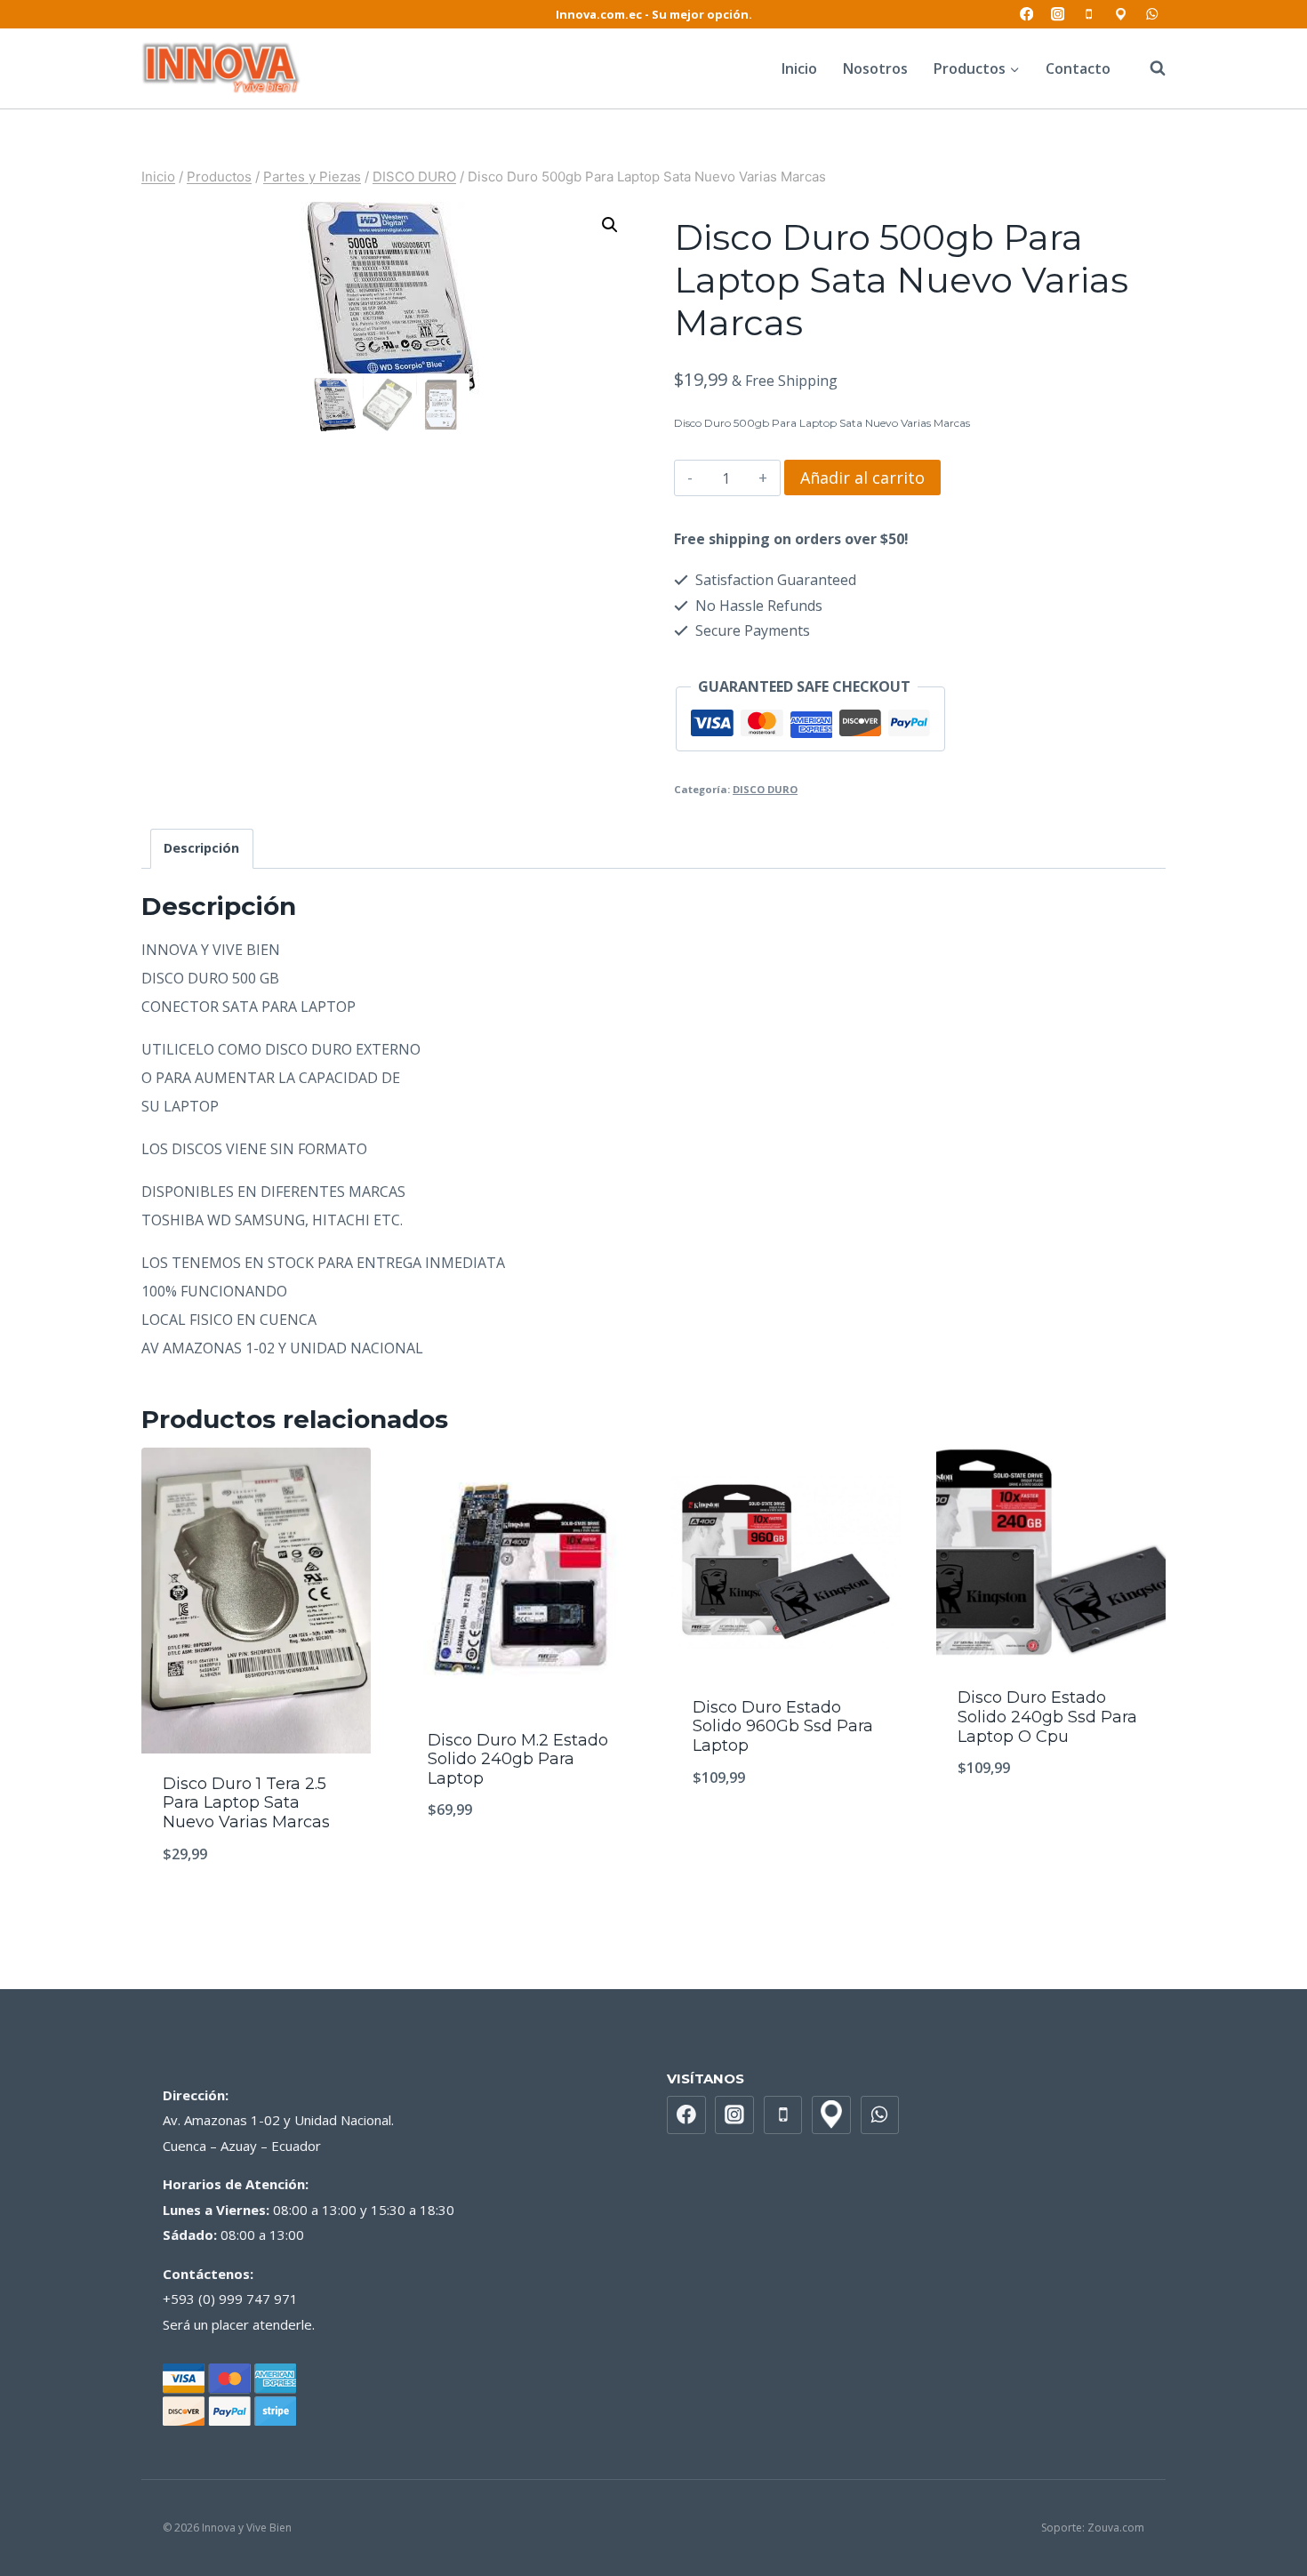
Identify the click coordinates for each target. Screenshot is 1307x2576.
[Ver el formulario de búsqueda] (1149, 68)
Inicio (799, 68)
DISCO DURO (765, 789)
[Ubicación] (1121, 15)
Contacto (1078, 68)
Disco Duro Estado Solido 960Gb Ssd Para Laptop (783, 1726)
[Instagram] (1058, 15)
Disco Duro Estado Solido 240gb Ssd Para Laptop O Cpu (1047, 1717)
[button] (610, 225)
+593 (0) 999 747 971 (230, 2299)
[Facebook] (1026, 15)
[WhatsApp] (1152, 15)
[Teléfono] (1090, 15)
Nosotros (875, 68)
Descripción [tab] (201, 848)
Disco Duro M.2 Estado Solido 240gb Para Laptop (518, 1759)
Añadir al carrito (862, 477)
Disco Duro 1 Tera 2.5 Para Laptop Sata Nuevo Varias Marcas (246, 1803)
